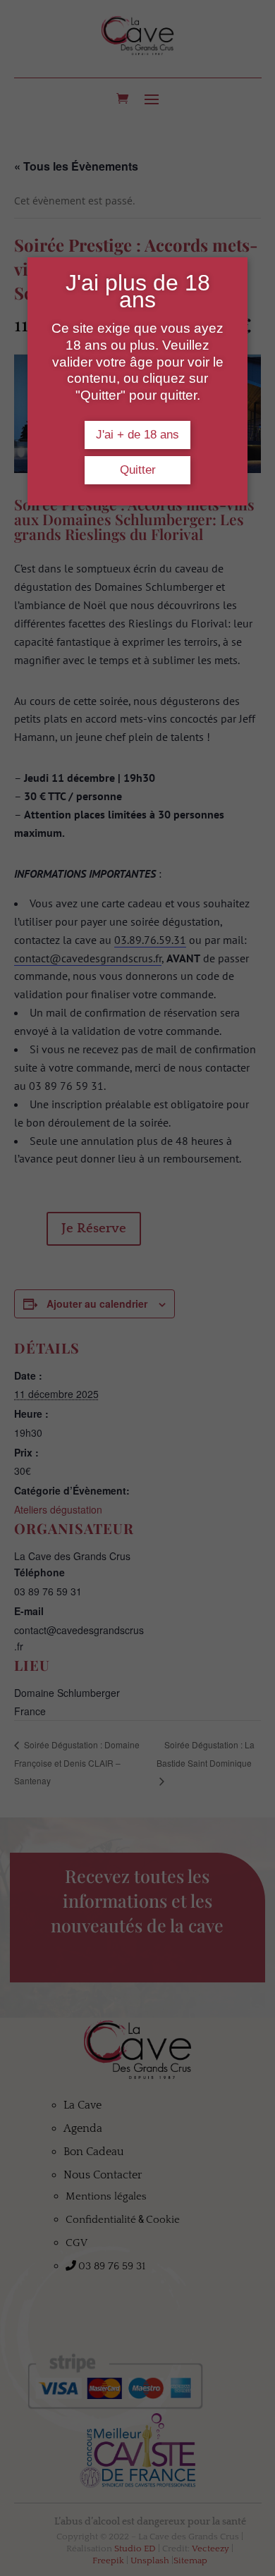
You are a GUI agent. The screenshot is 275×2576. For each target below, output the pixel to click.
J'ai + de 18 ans (137, 435)
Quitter (138, 470)
